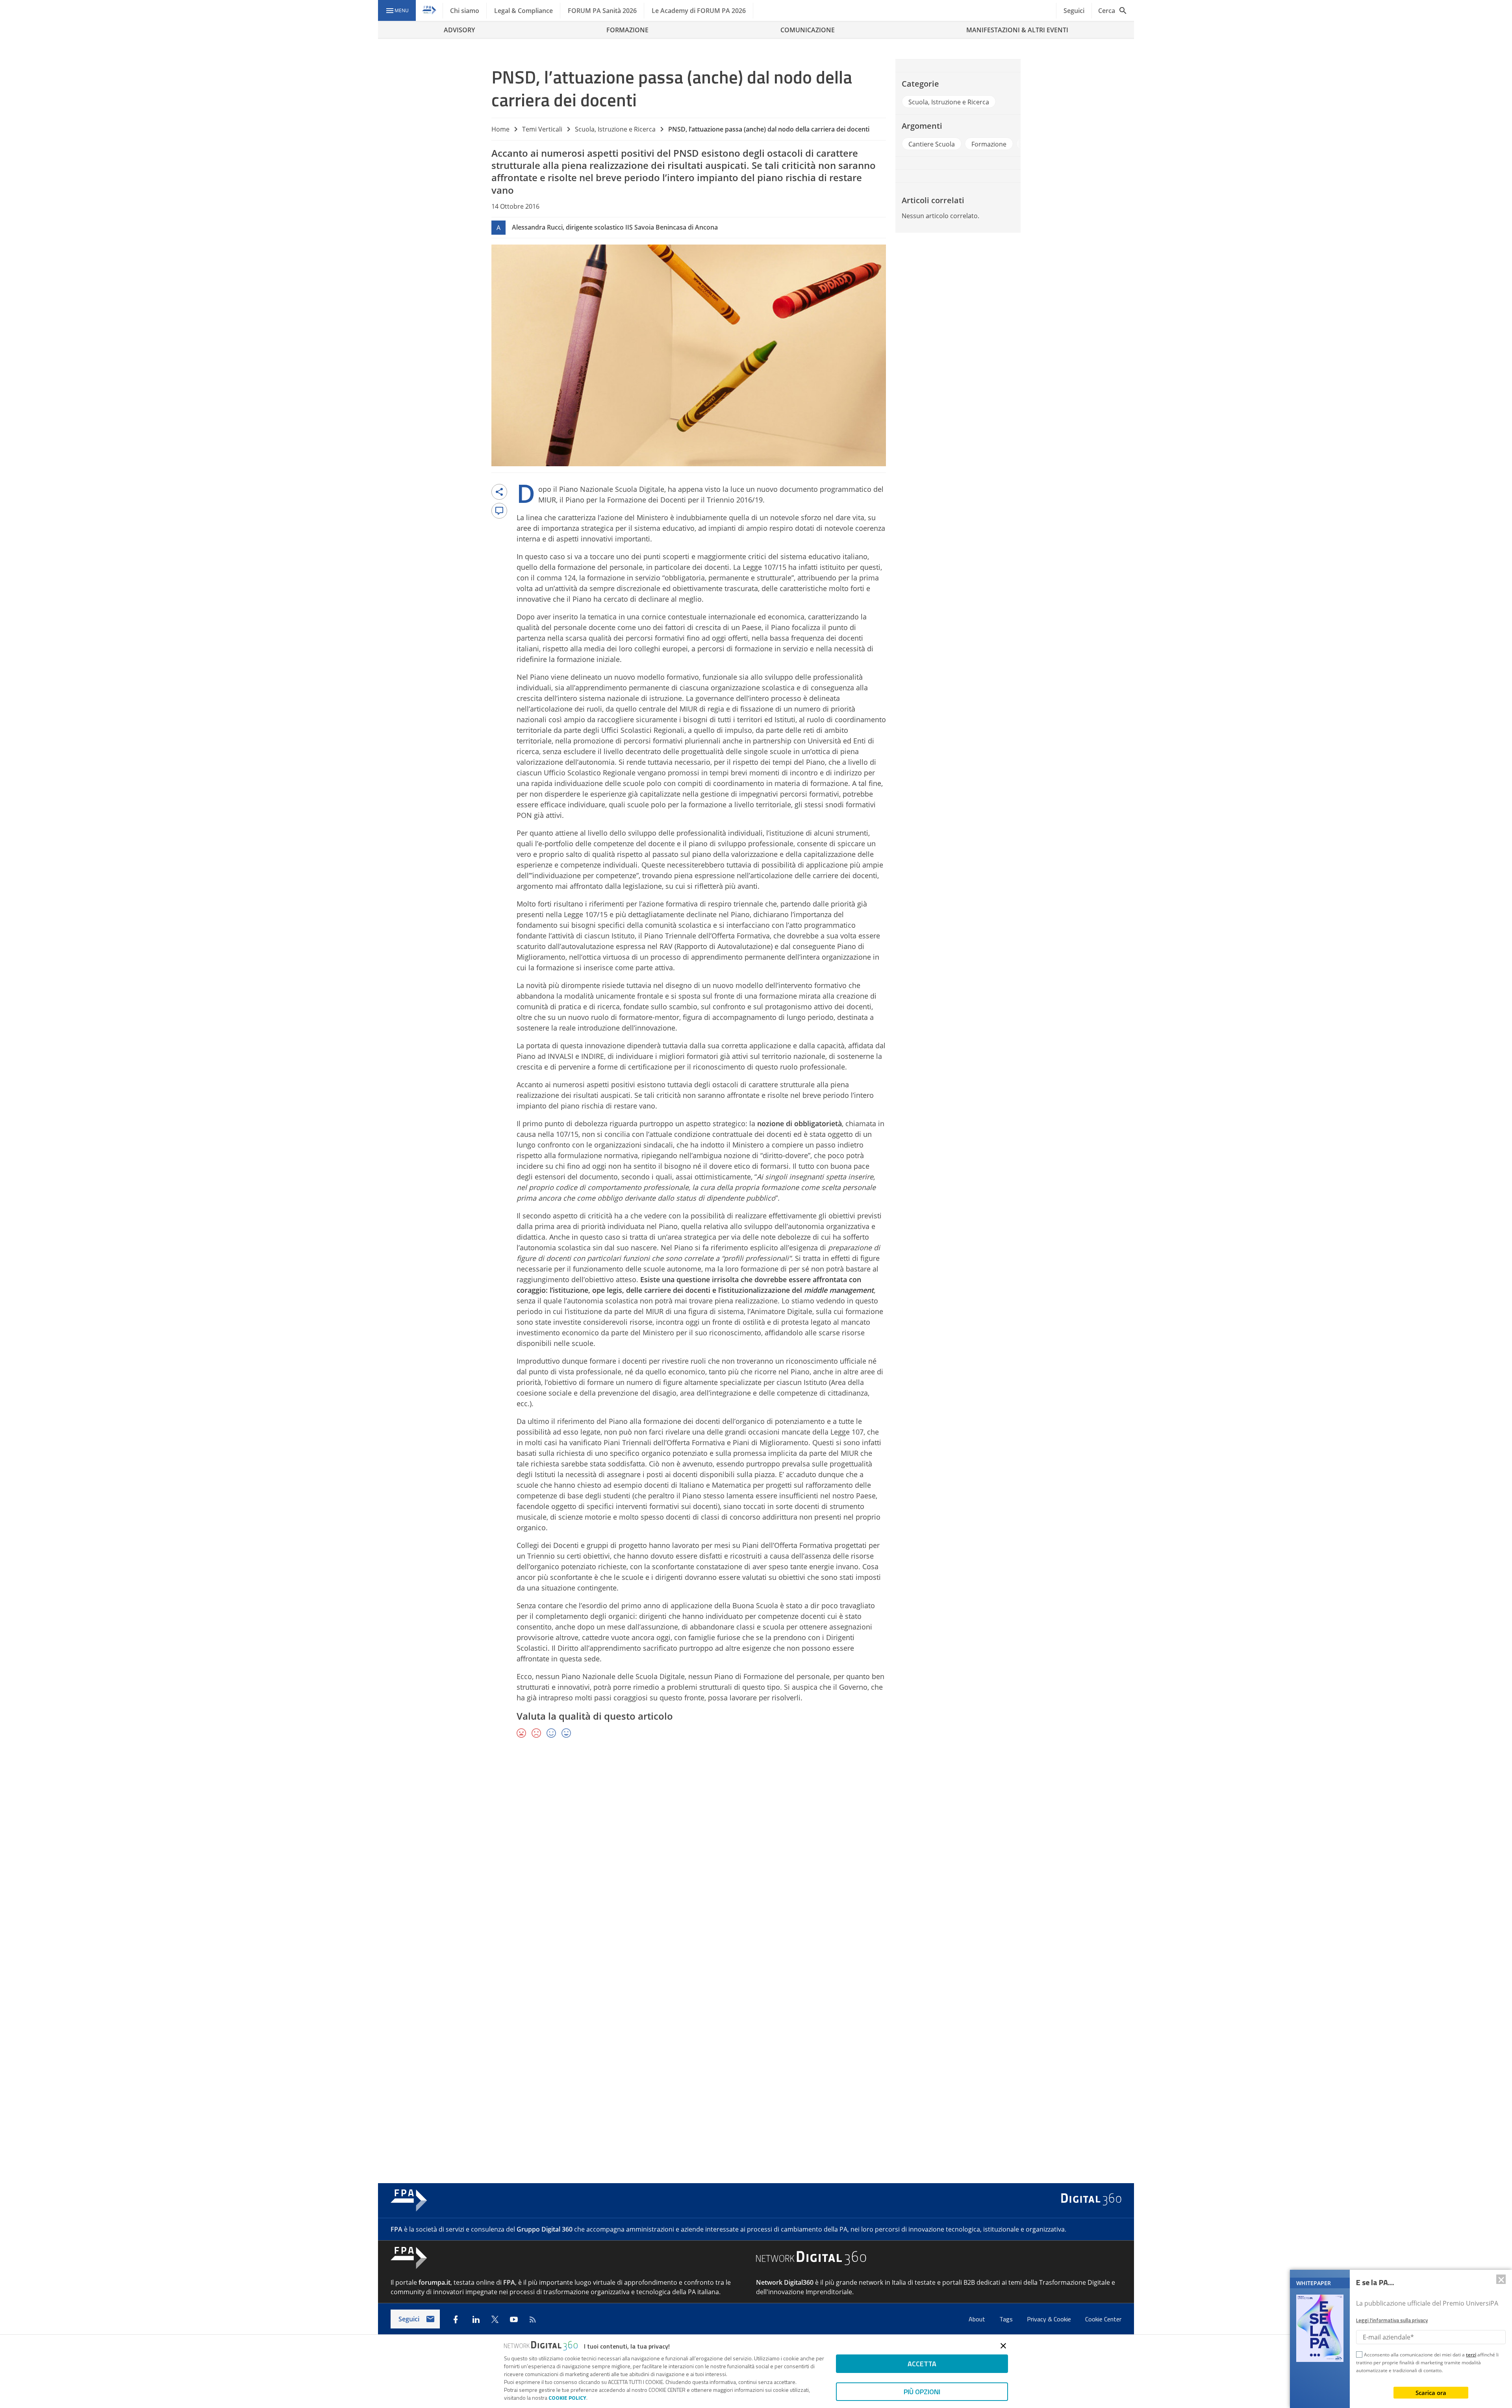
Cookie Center (1103, 2319)
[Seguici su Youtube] (514, 2319)
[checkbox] (1359, 2356)
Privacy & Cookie (1050, 2319)
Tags (1007, 2319)
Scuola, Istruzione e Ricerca (615, 129)
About (978, 2319)
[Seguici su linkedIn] (476, 2319)
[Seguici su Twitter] (495, 2319)
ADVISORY (459, 30)
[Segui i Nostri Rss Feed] (533, 2319)
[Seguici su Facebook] (456, 2319)
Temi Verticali (542, 129)
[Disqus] (756, 1859)
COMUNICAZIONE (808, 30)
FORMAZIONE (627, 30)
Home (500, 129)
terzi (1471, 2355)
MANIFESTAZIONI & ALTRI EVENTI (1017, 30)
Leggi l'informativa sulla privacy (1392, 2320)
